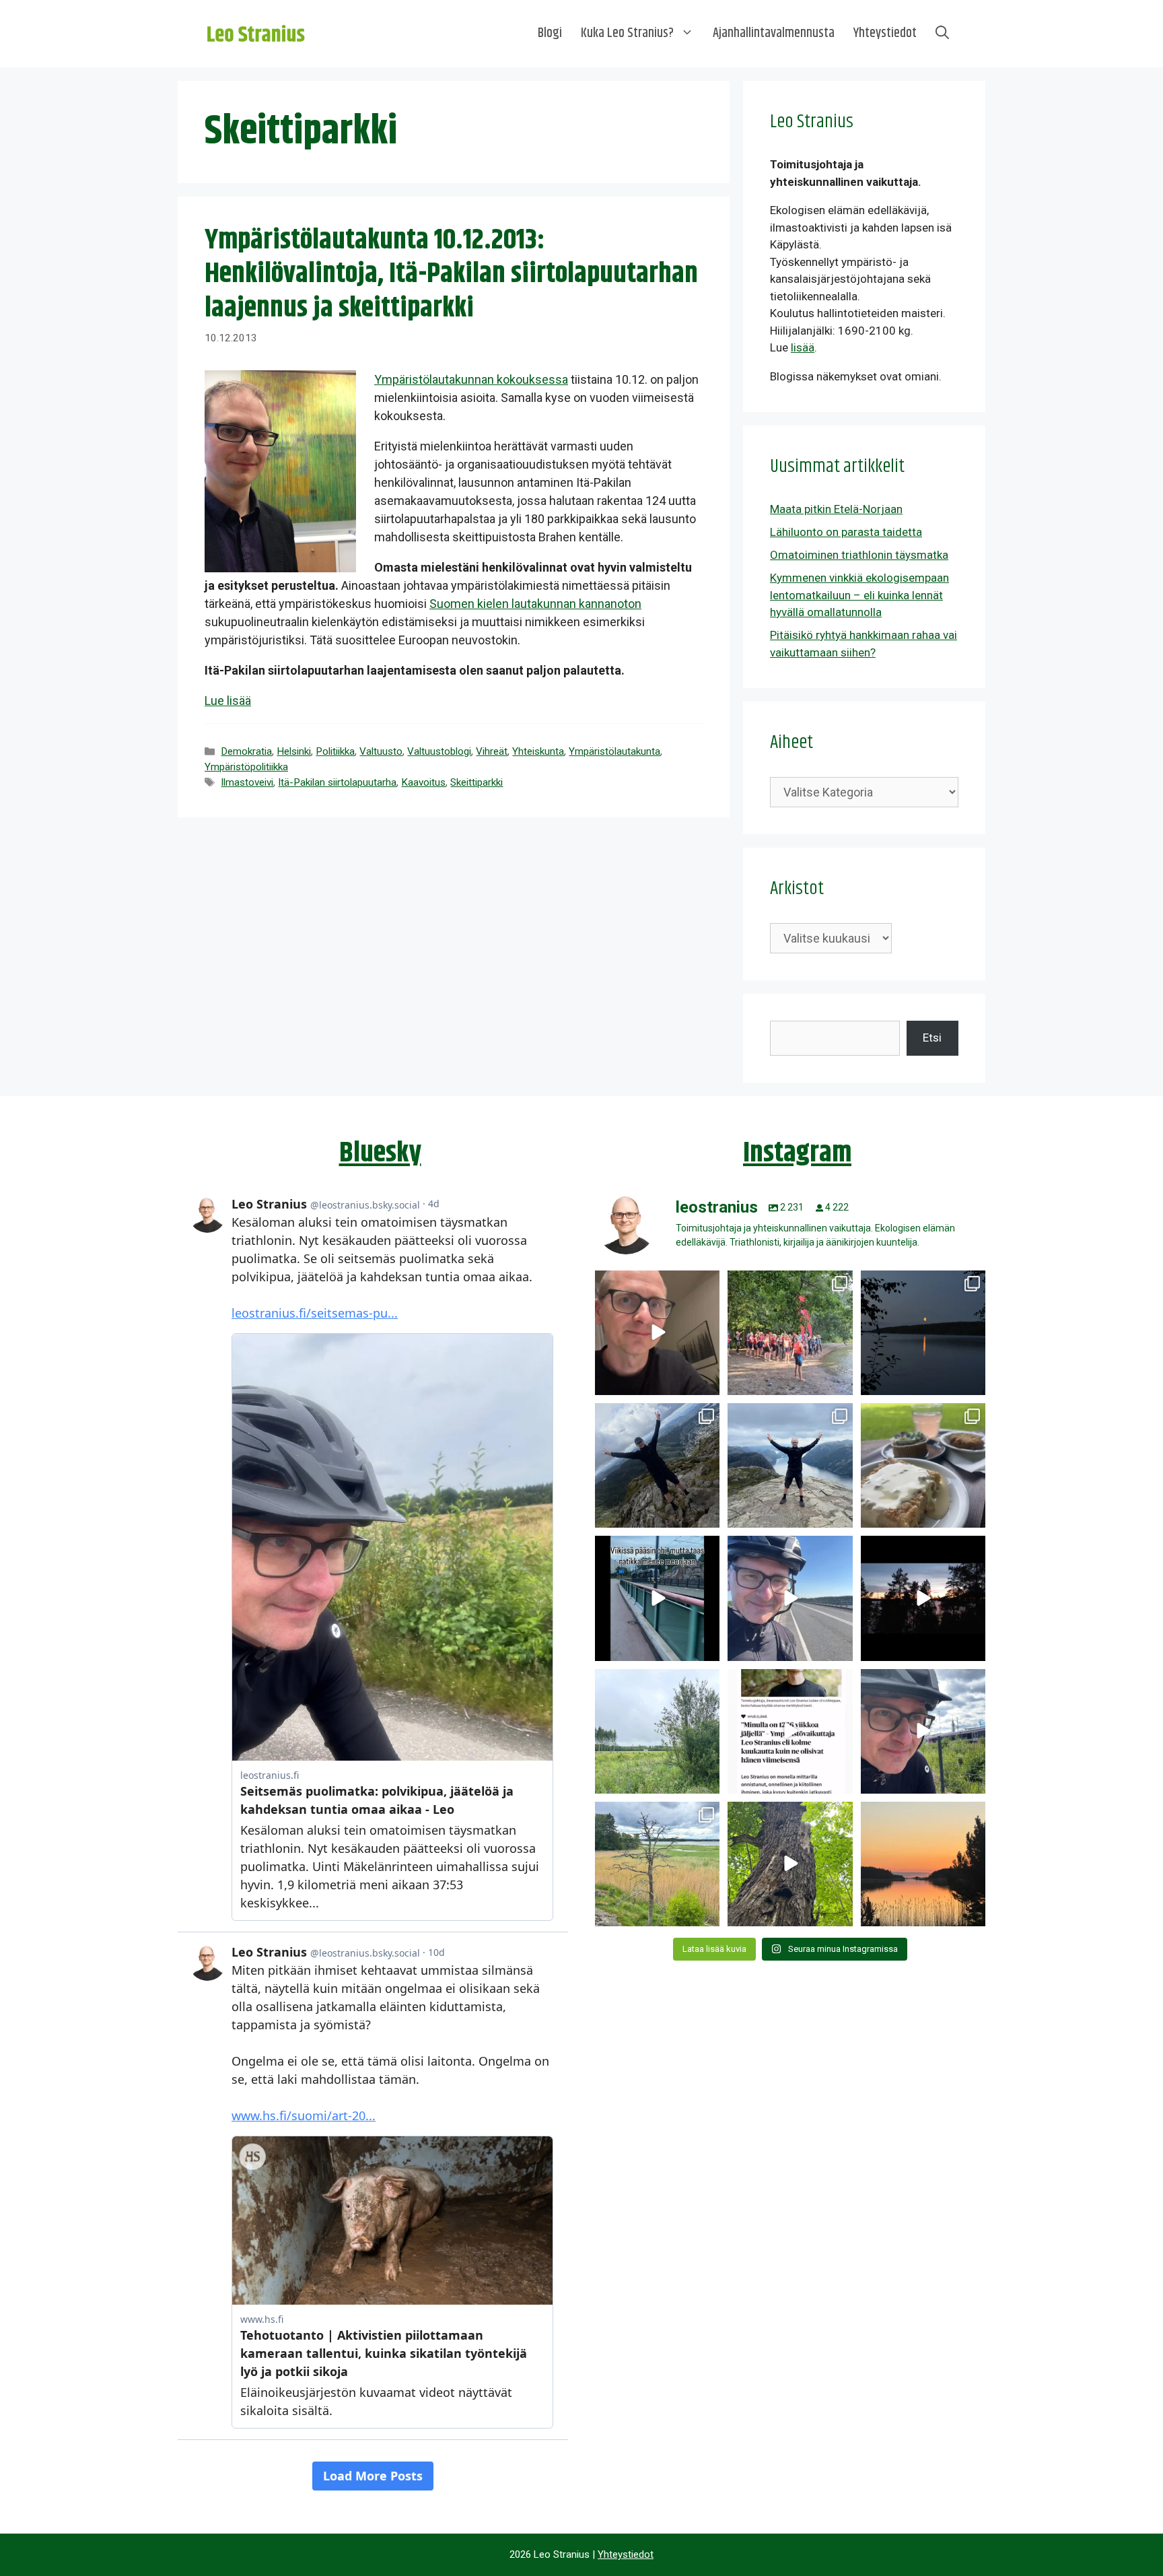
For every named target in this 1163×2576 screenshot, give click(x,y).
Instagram (797, 1153)
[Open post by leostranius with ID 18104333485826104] (790, 1864)
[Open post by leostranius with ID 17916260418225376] (657, 1465)
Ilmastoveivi (247, 782)
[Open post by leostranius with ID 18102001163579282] (790, 1333)
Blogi (550, 33)
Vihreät (492, 751)
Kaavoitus (423, 782)
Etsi (932, 1038)
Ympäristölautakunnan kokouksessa (471, 379)
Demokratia (246, 751)
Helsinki (294, 751)
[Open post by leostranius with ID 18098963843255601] (923, 1465)
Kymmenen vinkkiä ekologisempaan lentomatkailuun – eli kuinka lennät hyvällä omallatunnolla (859, 595)
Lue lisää (228, 701)
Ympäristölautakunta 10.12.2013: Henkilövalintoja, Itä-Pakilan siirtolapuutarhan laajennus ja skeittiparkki (451, 274)
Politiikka (335, 751)
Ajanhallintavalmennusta (774, 33)
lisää (803, 347)
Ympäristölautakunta (614, 751)
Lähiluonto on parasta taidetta (846, 532)
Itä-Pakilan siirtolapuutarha (337, 782)
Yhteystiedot (885, 33)
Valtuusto (381, 751)
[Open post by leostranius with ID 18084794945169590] (923, 1598)
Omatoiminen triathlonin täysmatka (859, 555)
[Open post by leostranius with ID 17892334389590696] (657, 1598)
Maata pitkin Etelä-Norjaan (836, 509)
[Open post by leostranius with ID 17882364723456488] (657, 1731)
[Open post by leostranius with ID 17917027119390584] (657, 1864)
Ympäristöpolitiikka (246, 767)
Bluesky (380, 1153)
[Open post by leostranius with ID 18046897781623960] (923, 1731)
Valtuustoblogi (439, 751)
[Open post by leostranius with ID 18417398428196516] (790, 1465)
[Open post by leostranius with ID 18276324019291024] (923, 1333)
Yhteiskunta (538, 751)
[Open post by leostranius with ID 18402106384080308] (790, 1598)
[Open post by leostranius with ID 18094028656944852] (923, 1864)
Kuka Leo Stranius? (627, 33)
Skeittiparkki (477, 782)
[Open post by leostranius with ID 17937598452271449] (790, 1731)
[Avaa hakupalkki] (942, 34)
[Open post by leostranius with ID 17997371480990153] (657, 1333)
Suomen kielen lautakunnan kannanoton (535, 604)
